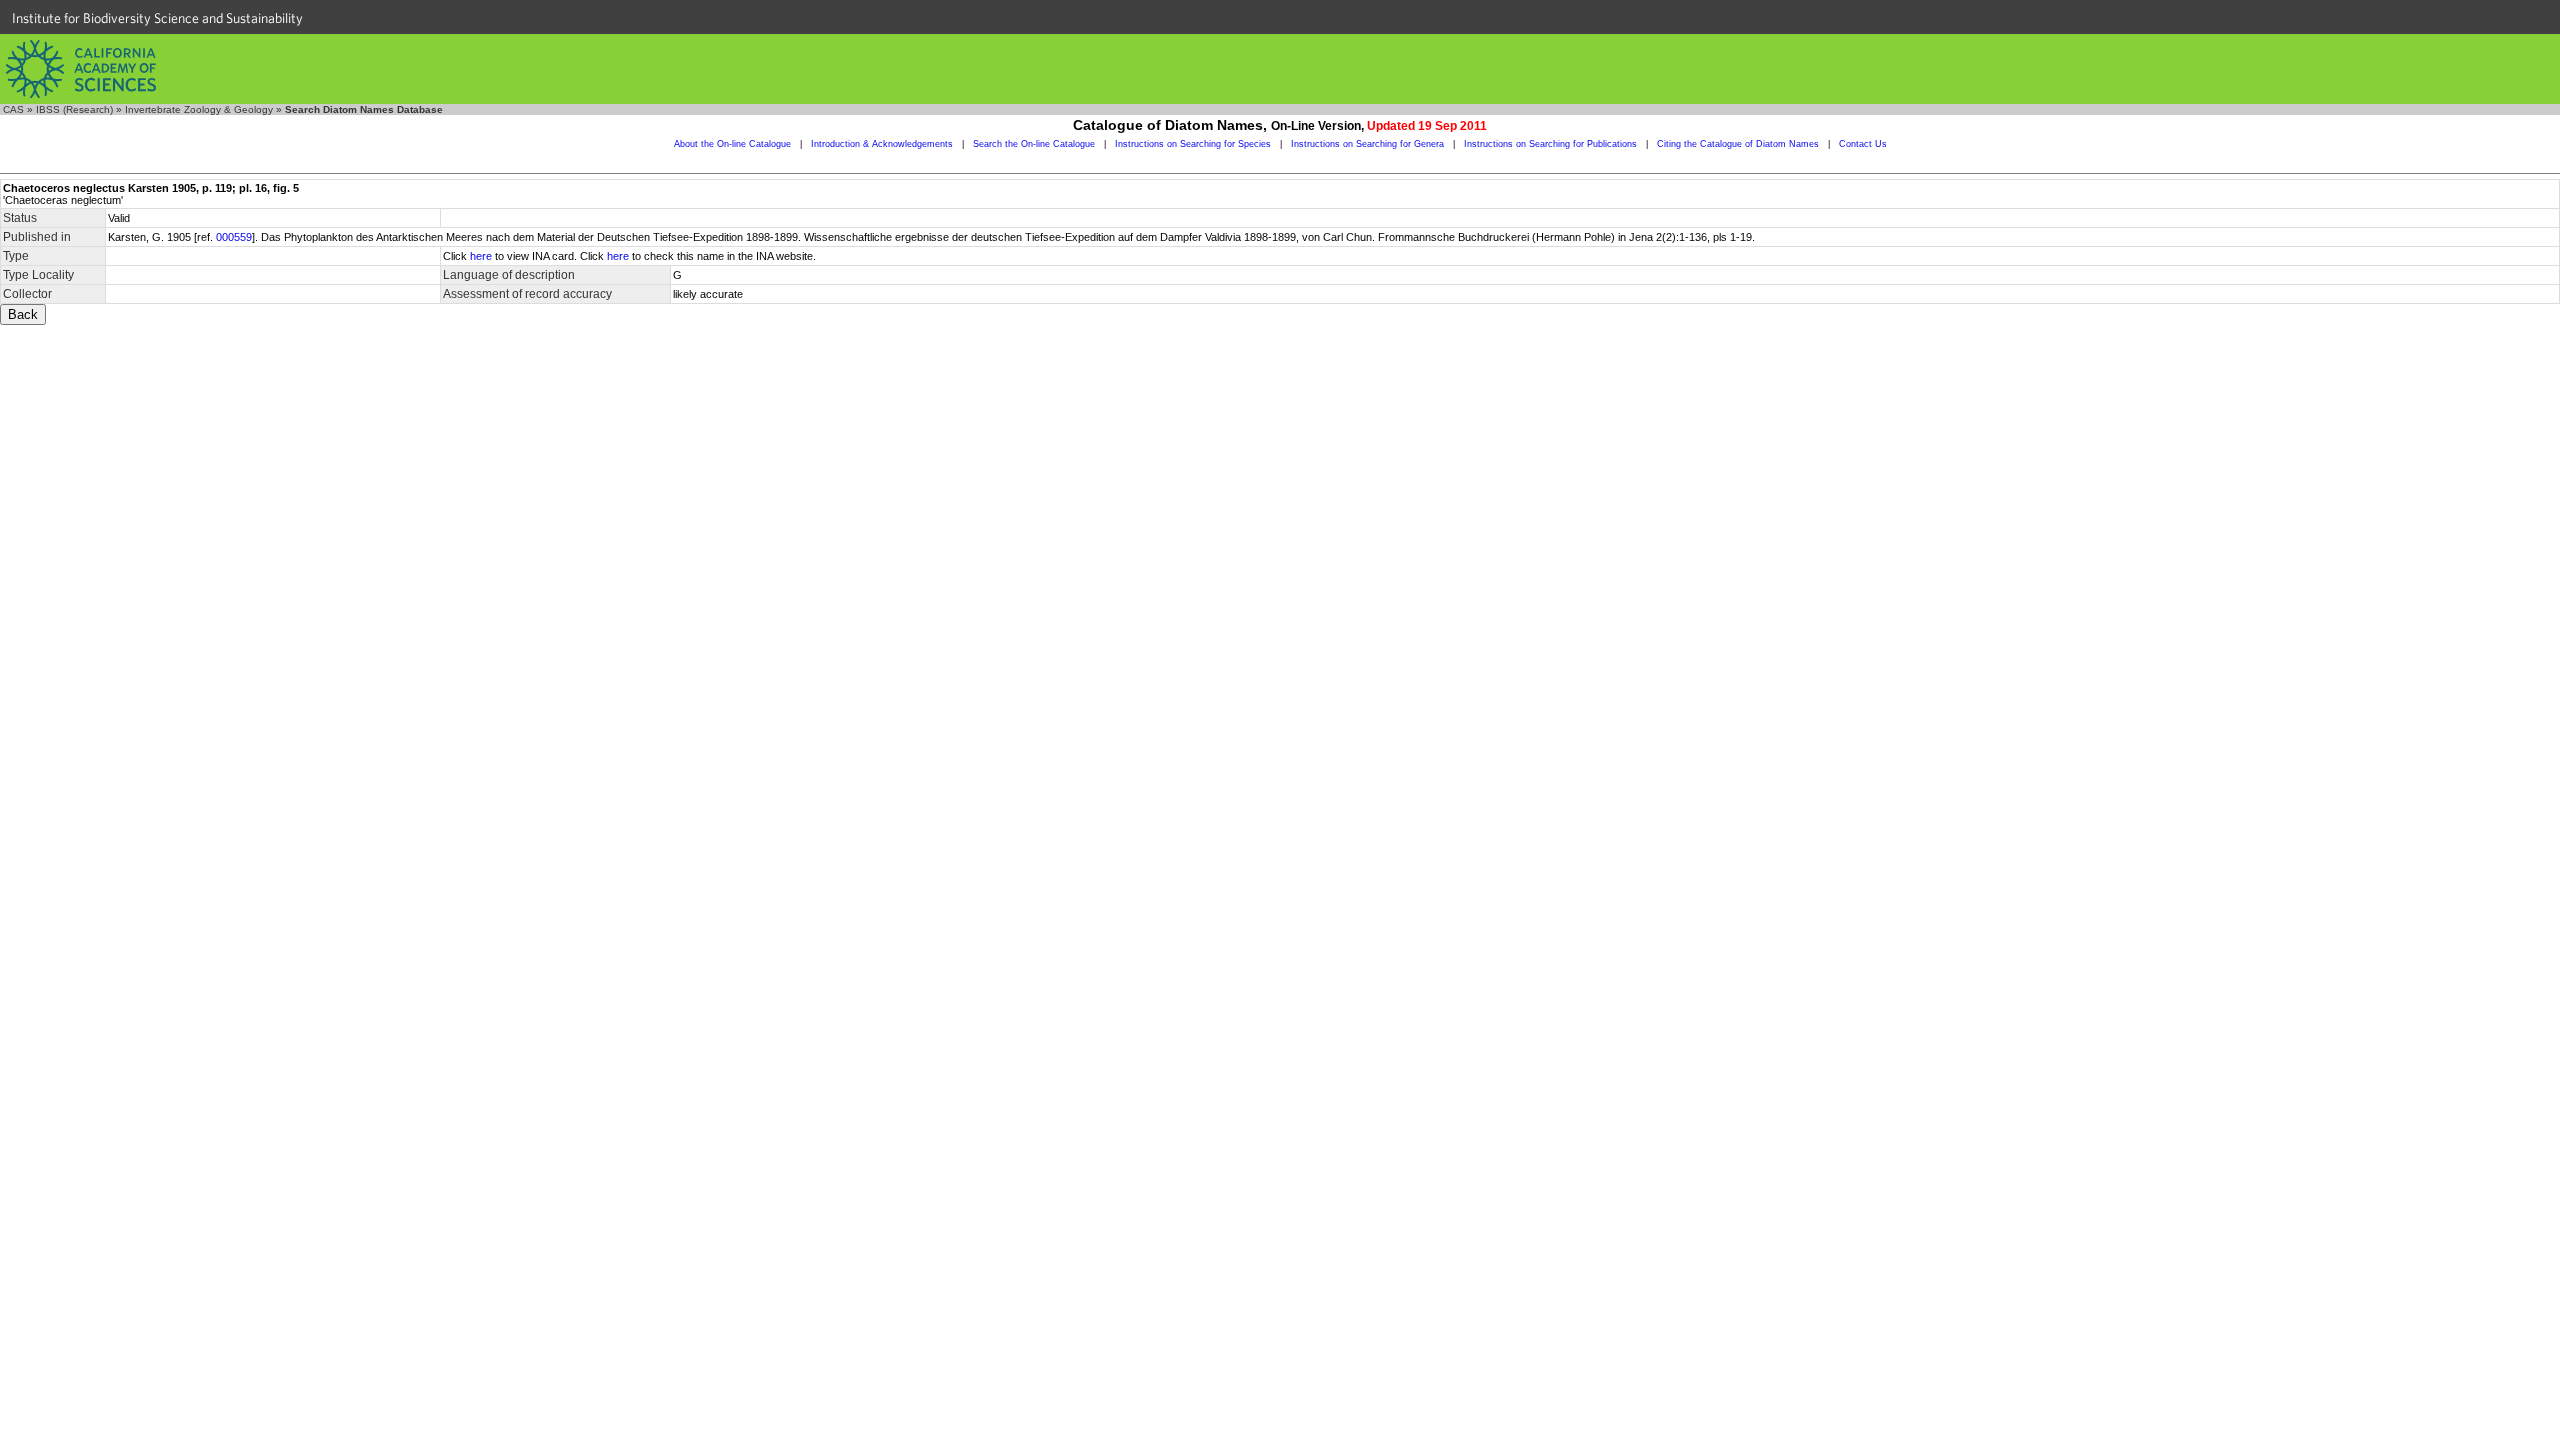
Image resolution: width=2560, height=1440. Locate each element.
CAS (13, 109)
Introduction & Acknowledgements (882, 144)
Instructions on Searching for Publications (1550, 144)
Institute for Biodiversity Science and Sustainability (157, 18)
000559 (234, 237)
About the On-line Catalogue (732, 144)
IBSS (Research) (74, 109)
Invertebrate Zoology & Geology (199, 109)
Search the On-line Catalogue (1034, 144)
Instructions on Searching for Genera (1367, 144)
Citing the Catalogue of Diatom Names (1738, 144)
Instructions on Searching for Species (1193, 144)
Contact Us (1863, 144)
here (481, 256)
